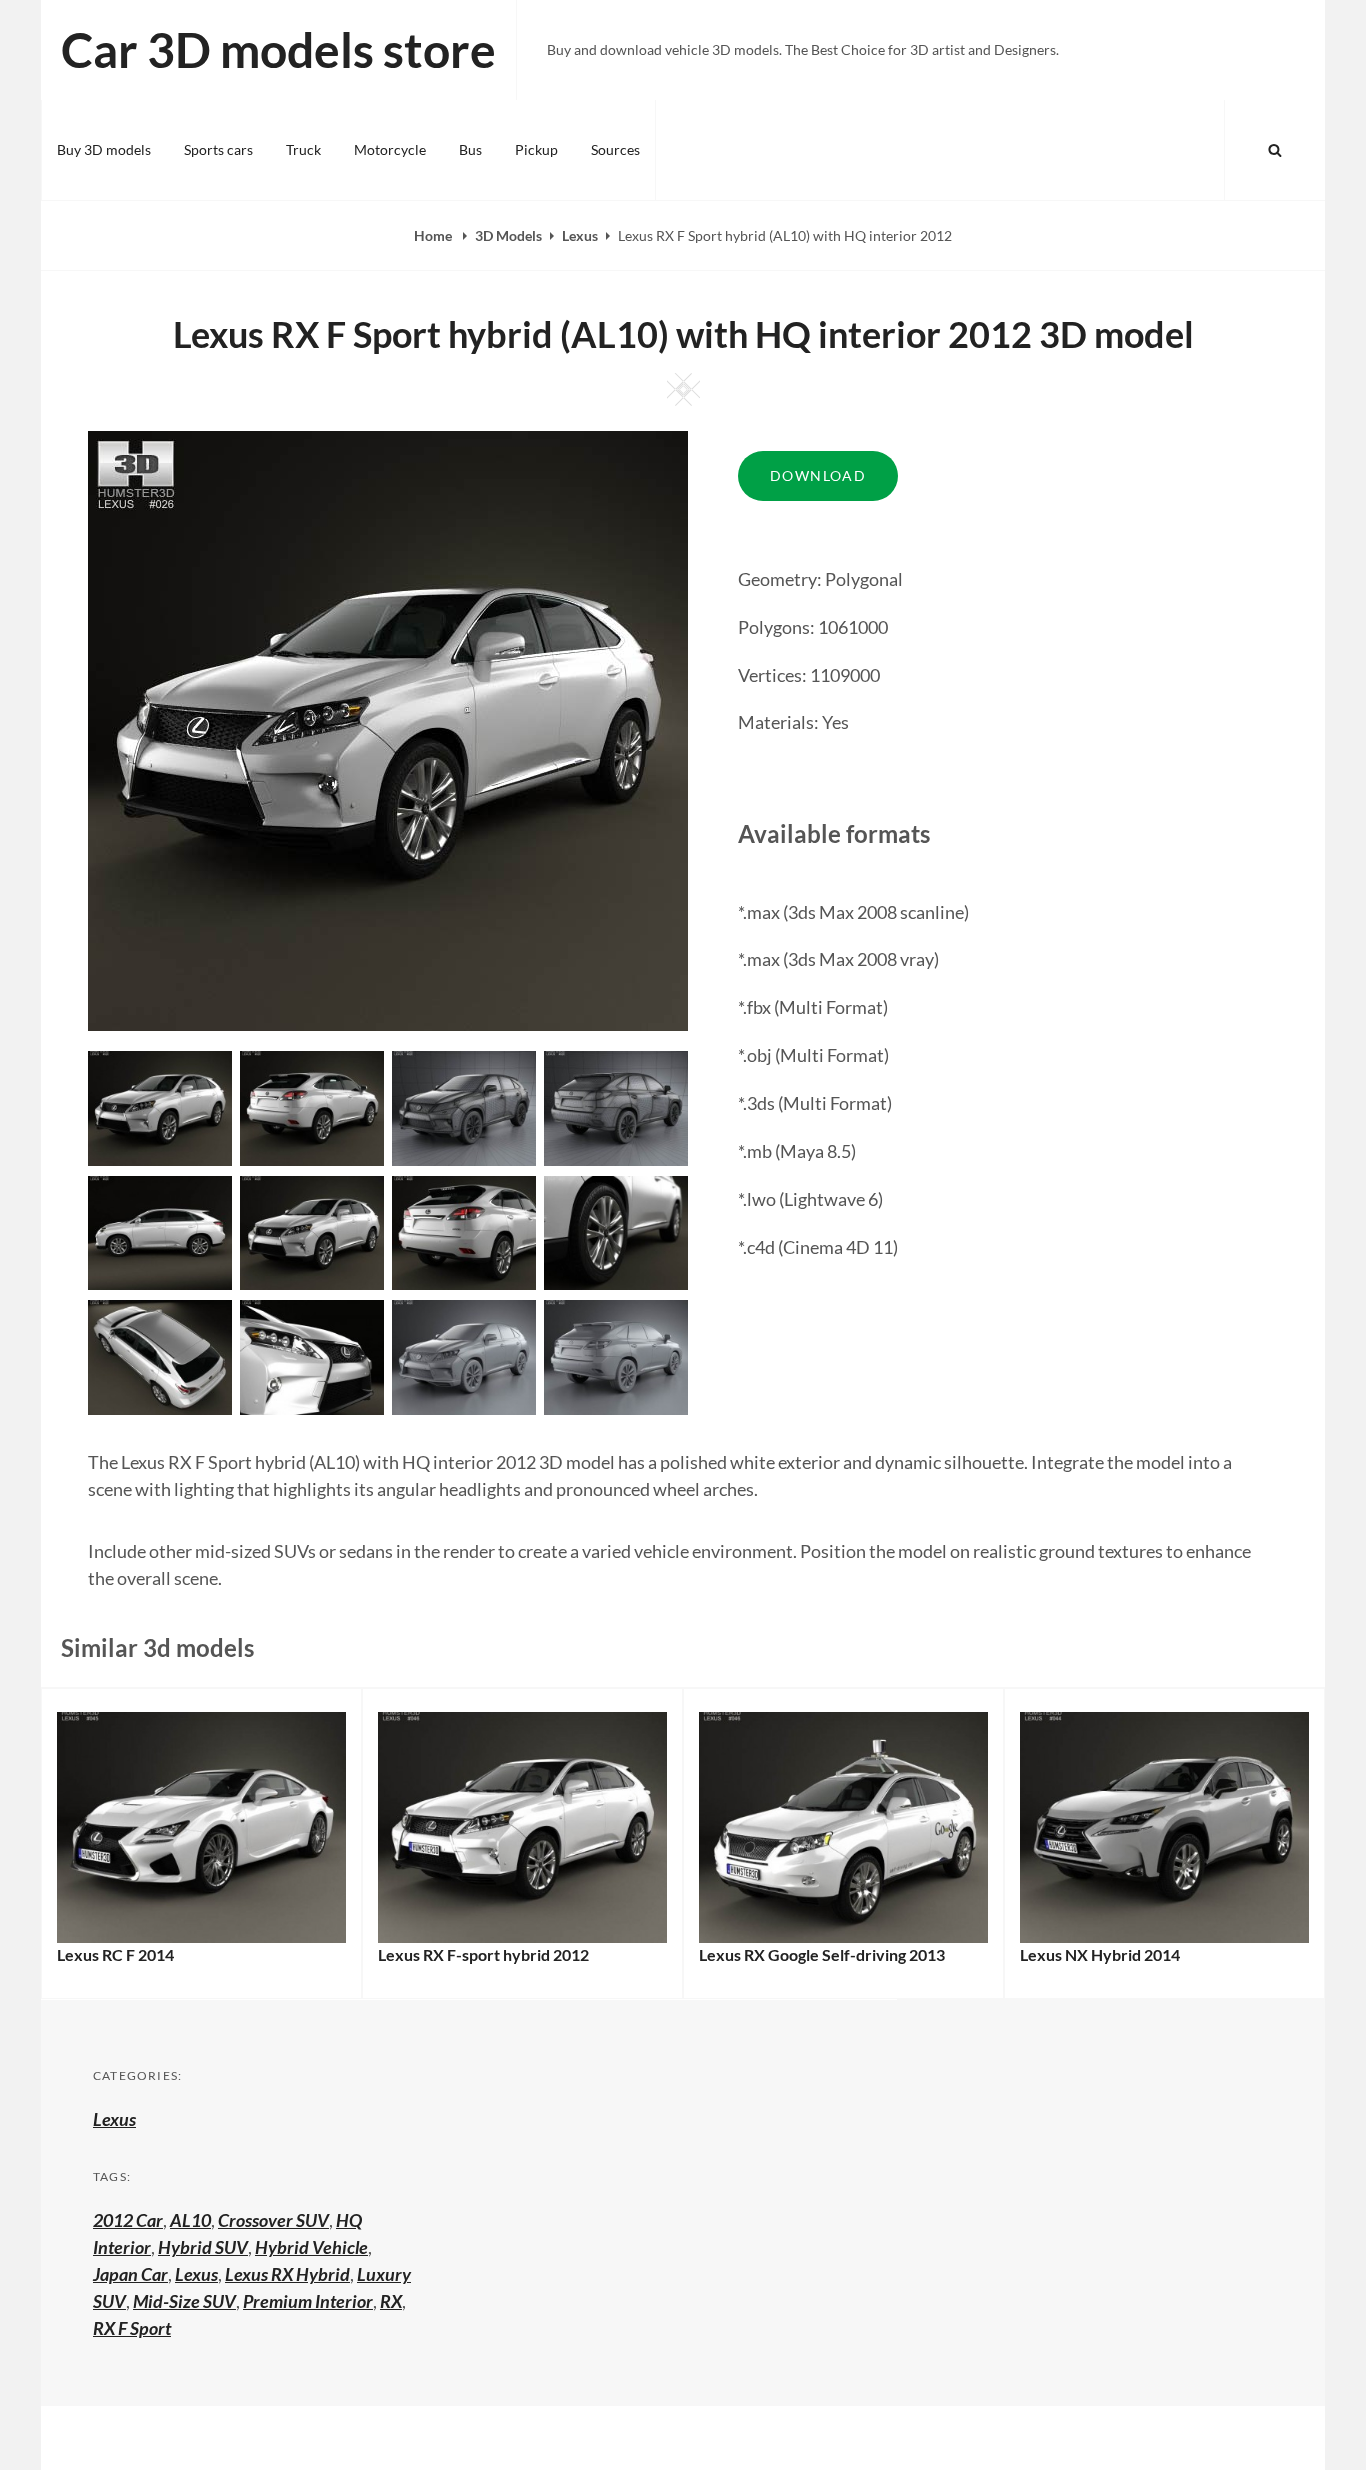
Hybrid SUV (203, 2247)
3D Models (508, 235)
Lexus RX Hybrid (287, 2274)
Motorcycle (390, 149)
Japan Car (130, 2274)
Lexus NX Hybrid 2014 (1100, 1954)
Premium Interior (308, 2301)
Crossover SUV (273, 2220)
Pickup (536, 149)
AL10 (190, 2220)
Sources (615, 149)
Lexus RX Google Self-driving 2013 (822, 1954)
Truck (303, 149)
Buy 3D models (104, 149)
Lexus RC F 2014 (115, 1954)
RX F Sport (132, 2328)
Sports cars (218, 149)
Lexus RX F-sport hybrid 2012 (483, 1954)
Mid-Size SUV (184, 2301)
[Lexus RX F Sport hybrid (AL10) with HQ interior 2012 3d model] (312, 1106)
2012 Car (128, 2220)
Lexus (580, 235)
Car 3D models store (278, 49)
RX (391, 2301)
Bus (470, 149)
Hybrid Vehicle (311, 2247)
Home (434, 235)
